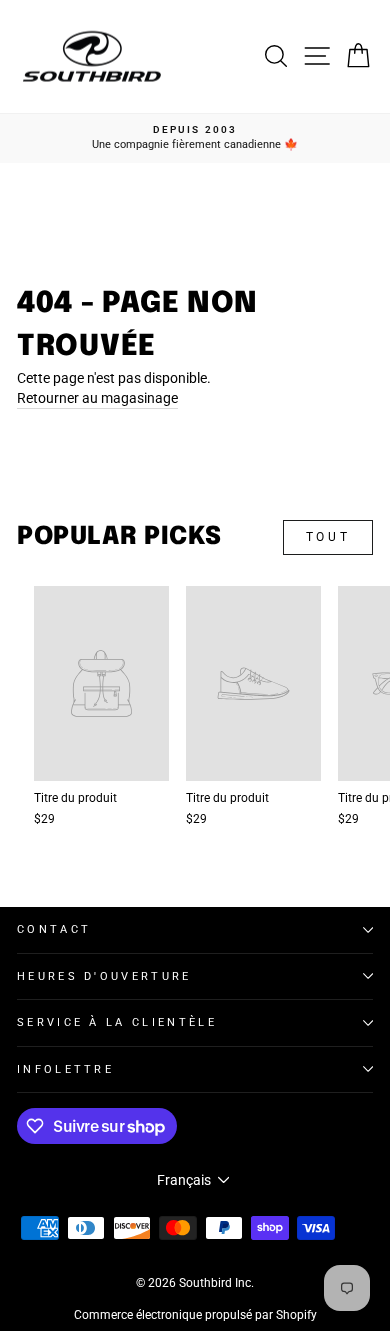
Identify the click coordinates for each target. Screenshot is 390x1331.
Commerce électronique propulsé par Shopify (195, 1315)
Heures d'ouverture (104, 976)
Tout (328, 537)
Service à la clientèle (117, 1022)
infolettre (65, 1069)
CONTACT (54, 929)
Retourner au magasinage (97, 398)
